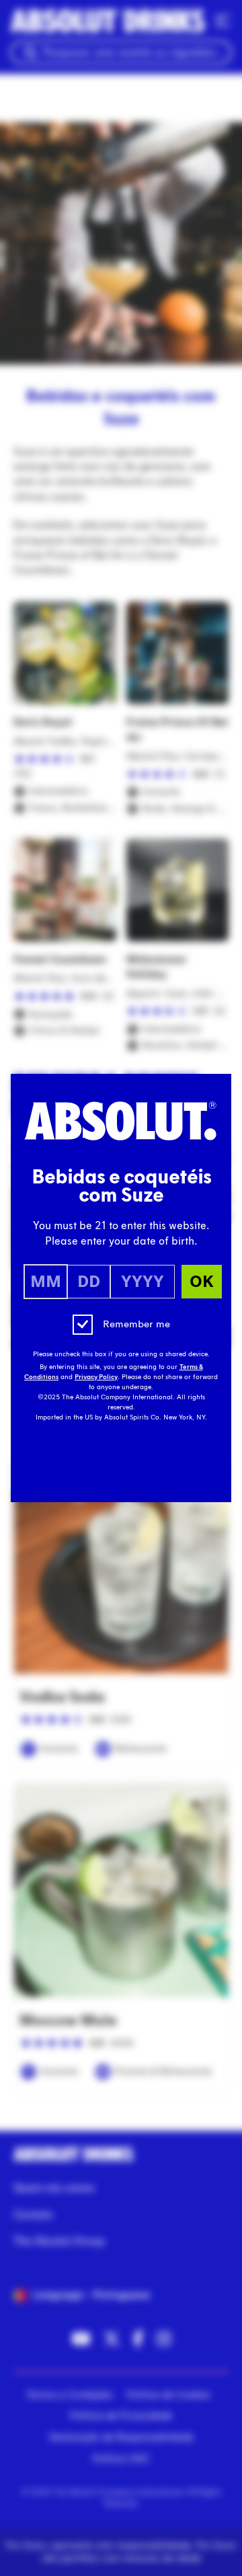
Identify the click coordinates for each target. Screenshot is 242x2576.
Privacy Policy (96, 1377)
